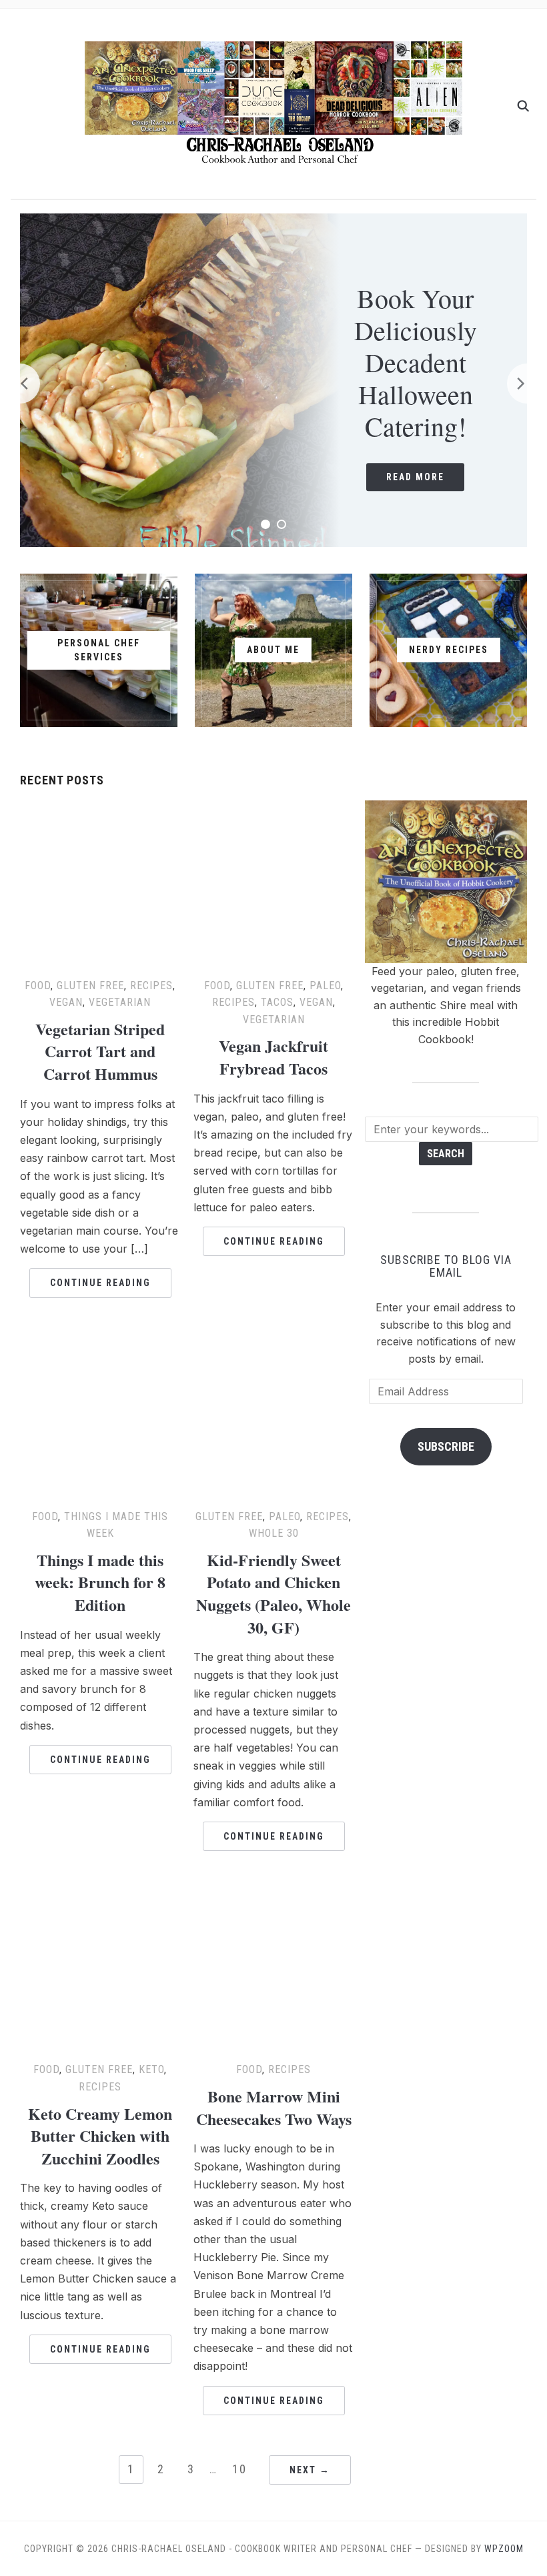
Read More (421, 477)
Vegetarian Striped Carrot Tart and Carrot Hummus (100, 1051)
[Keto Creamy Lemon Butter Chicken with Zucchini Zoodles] (100, 1899)
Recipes (151, 986)
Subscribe (446, 1446)
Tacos (277, 1002)
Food (38, 986)
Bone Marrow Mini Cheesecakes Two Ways (274, 2107)
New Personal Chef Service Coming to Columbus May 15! (421, 362)
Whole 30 (274, 1533)
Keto (151, 2069)
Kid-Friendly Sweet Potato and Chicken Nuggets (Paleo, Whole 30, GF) (273, 1593)
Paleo (325, 986)
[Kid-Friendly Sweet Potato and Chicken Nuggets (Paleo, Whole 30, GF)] (273, 1346)
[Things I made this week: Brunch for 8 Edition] (100, 1346)
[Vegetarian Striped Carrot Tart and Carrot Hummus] (100, 815)
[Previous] (20, 384)
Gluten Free (90, 986)
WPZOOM (504, 2549)
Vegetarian (120, 1002)
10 (239, 2469)
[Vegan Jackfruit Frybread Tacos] (273, 815)
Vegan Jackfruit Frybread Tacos (273, 1057)
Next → (310, 2470)
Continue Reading (100, 1283)
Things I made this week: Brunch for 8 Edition (100, 1582)
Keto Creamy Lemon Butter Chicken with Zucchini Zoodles (100, 2136)
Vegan (66, 1002)
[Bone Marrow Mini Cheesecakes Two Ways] (273, 1899)
